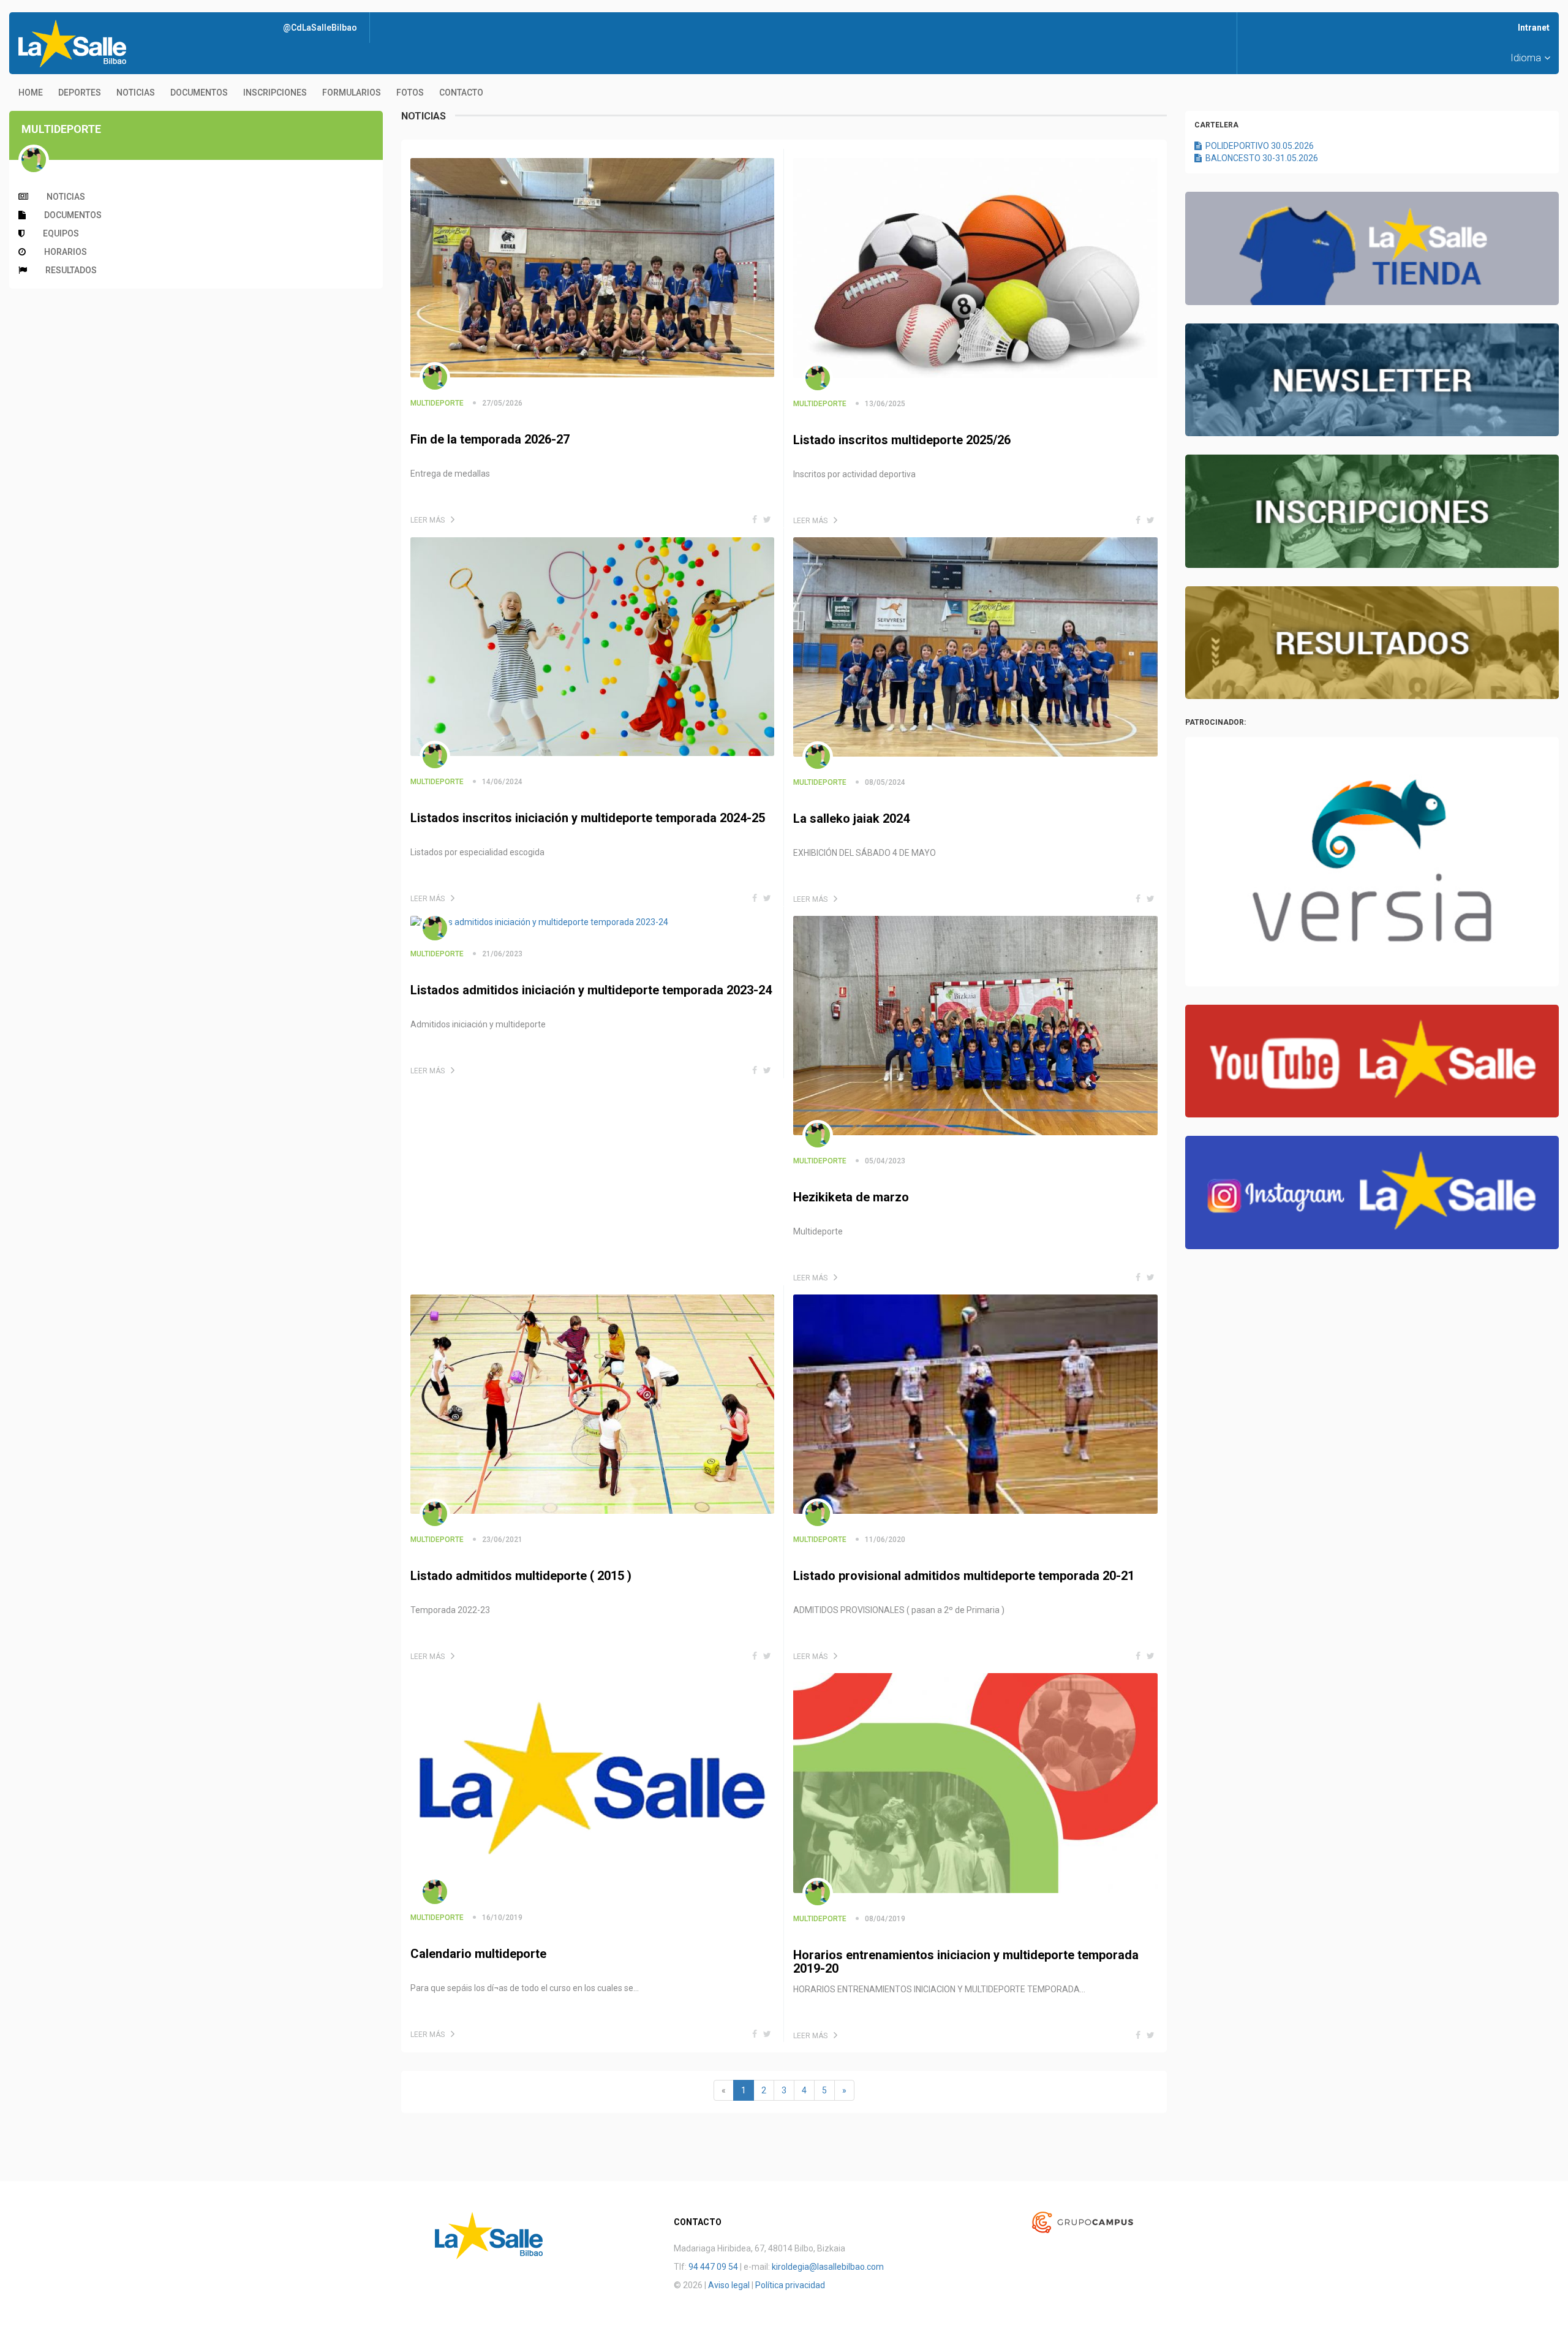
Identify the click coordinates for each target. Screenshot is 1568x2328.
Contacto (461, 93)
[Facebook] (755, 520)
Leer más (428, 520)
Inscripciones (275, 93)
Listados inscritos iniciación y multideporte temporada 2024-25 (588, 818)
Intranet (1534, 28)
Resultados (71, 270)
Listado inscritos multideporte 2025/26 (902, 440)
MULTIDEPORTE (437, 403)
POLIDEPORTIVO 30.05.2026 (1258, 146)
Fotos (410, 93)
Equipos (61, 233)
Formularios (352, 93)
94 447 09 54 (713, 2267)
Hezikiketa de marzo (851, 1197)
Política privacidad (790, 2285)
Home (31, 93)
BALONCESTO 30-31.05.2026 (1260, 158)
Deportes (80, 93)
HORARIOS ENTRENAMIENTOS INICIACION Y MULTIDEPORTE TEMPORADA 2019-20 (966, 1962)
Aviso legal (729, 2285)
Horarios (66, 252)
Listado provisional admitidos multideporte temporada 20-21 (964, 1576)
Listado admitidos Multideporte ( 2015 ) (521, 1576)
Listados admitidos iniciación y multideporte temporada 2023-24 (591, 990)
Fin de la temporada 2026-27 (490, 439)
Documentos (199, 93)
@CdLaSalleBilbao (320, 28)
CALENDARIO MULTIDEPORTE (478, 1954)
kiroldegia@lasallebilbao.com (828, 2267)
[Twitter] (767, 520)
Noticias (136, 93)
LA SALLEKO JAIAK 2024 (851, 818)
